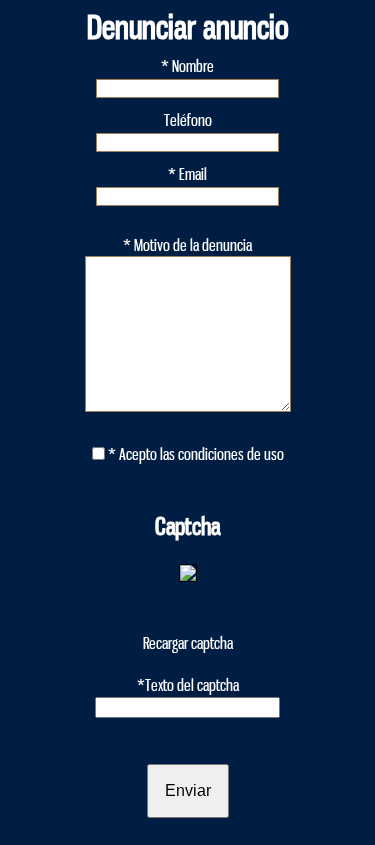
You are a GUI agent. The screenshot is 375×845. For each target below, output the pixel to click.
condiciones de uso (231, 454)
